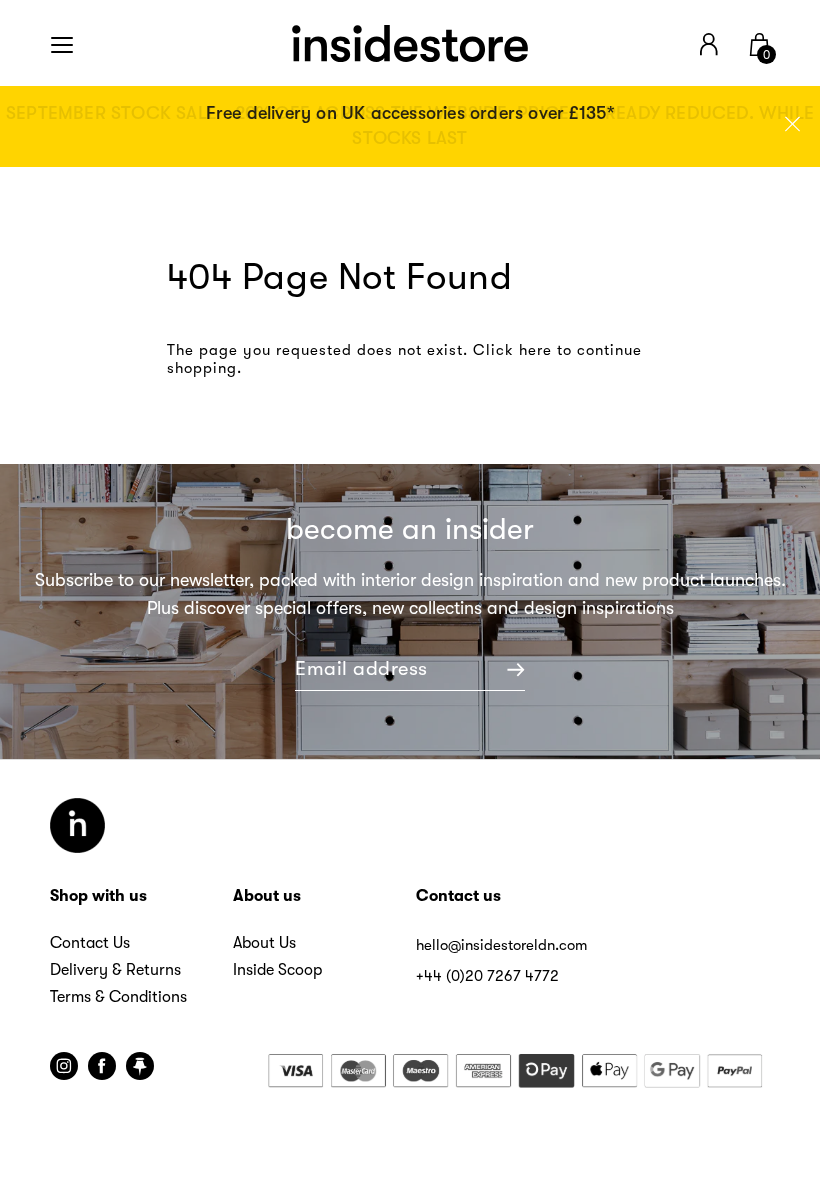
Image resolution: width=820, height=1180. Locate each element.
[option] (410, 126)
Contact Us (90, 943)
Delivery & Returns (115, 970)
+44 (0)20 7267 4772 (487, 976)
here (535, 350)
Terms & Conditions (118, 997)
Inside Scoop (277, 970)
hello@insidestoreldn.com (501, 945)
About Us (264, 943)
